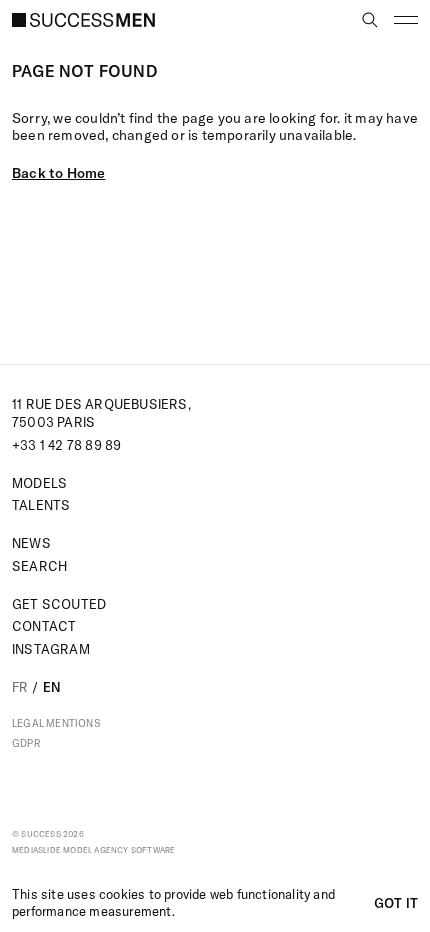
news (31, 543)
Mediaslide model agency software (93, 850)
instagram (51, 649)
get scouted (59, 604)
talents (41, 505)
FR (20, 687)
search (39, 566)
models (39, 483)
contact (44, 626)
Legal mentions (56, 724)
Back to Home (58, 173)
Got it (396, 903)
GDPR (26, 744)
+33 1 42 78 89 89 (66, 445)
